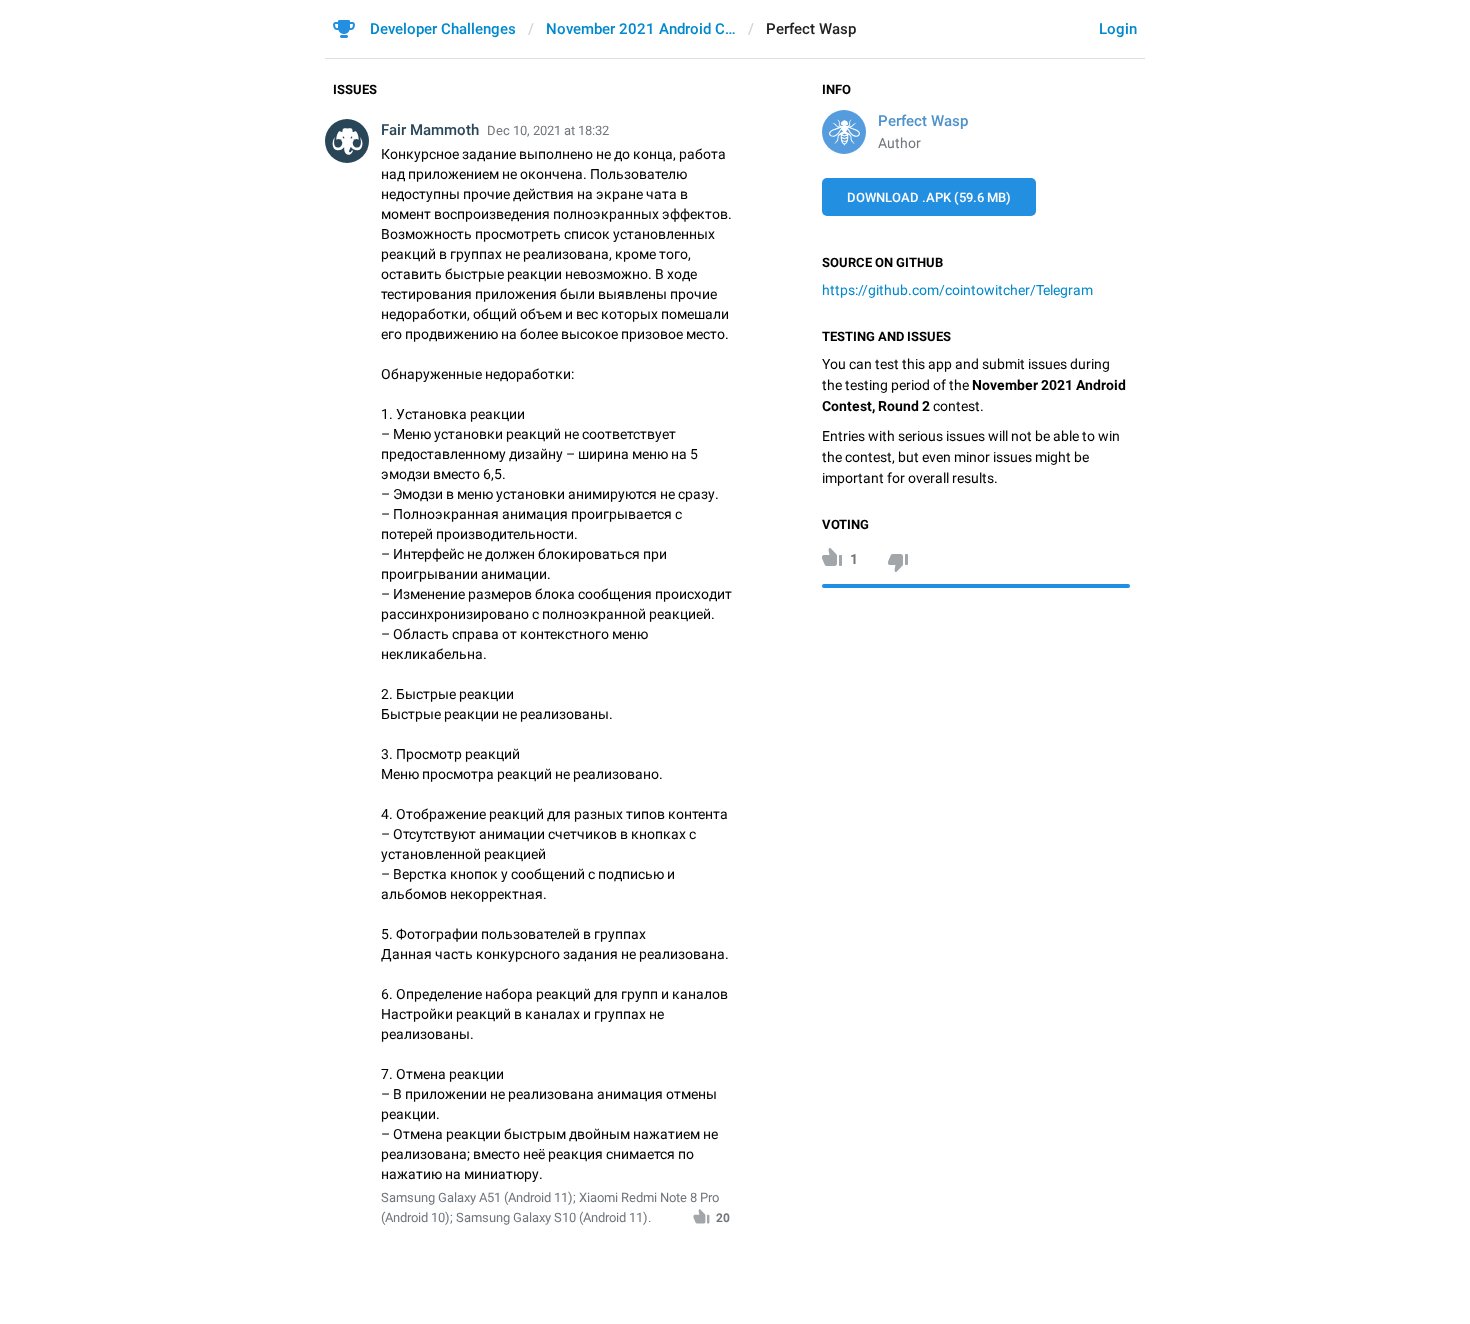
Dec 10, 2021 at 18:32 (548, 130)
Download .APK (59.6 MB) (929, 197)
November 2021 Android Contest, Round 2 (641, 29)
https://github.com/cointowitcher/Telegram (957, 290)
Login (1118, 29)
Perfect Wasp (923, 121)
